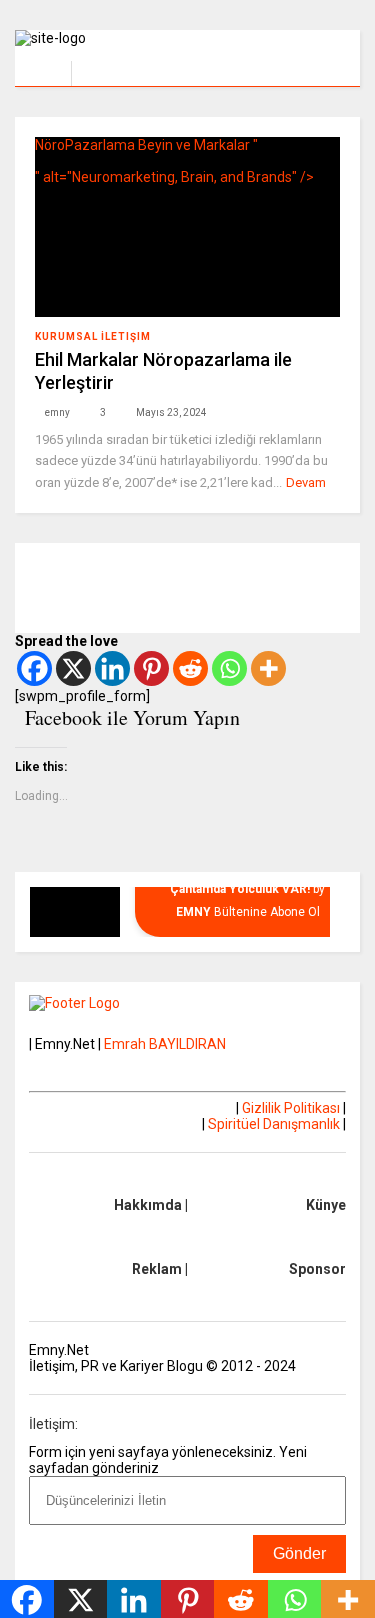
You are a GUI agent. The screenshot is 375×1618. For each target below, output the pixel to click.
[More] (268, 668)
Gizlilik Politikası (291, 1108)
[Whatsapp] (229, 668)
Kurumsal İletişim (93, 336)
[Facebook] (34, 668)
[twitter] (275, 65)
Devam (306, 482)
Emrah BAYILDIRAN (165, 1044)
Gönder (299, 1553)
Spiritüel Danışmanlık (274, 1124)
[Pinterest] (151, 668)
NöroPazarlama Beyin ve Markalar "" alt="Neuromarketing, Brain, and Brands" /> (174, 161)
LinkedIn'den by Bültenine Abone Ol (247, 888)
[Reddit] (190, 668)
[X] (73, 668)
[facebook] (337, 65)
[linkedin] (306, 65)
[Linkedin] (112, 668)
